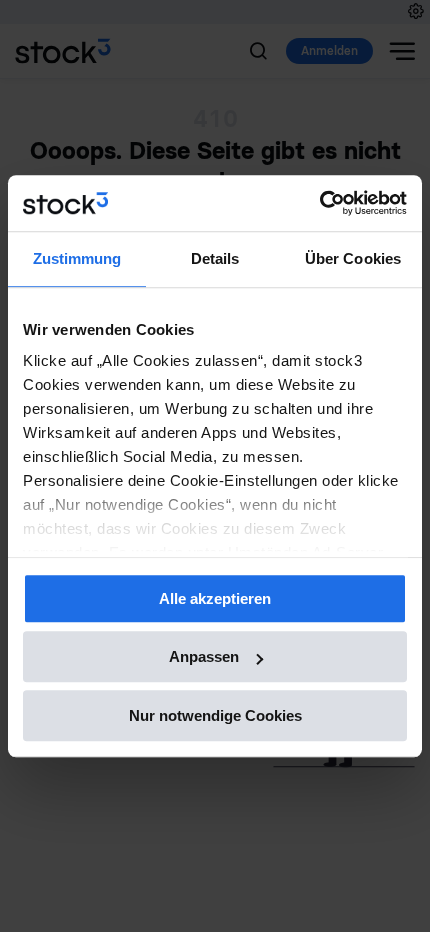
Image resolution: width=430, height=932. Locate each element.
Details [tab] (215, 258)
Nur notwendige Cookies (215, 715)
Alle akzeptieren (215, 598)
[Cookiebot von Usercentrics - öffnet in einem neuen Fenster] (319, 203)
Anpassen (204, 656)
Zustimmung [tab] (77, 258)
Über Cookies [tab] (353, 258)
